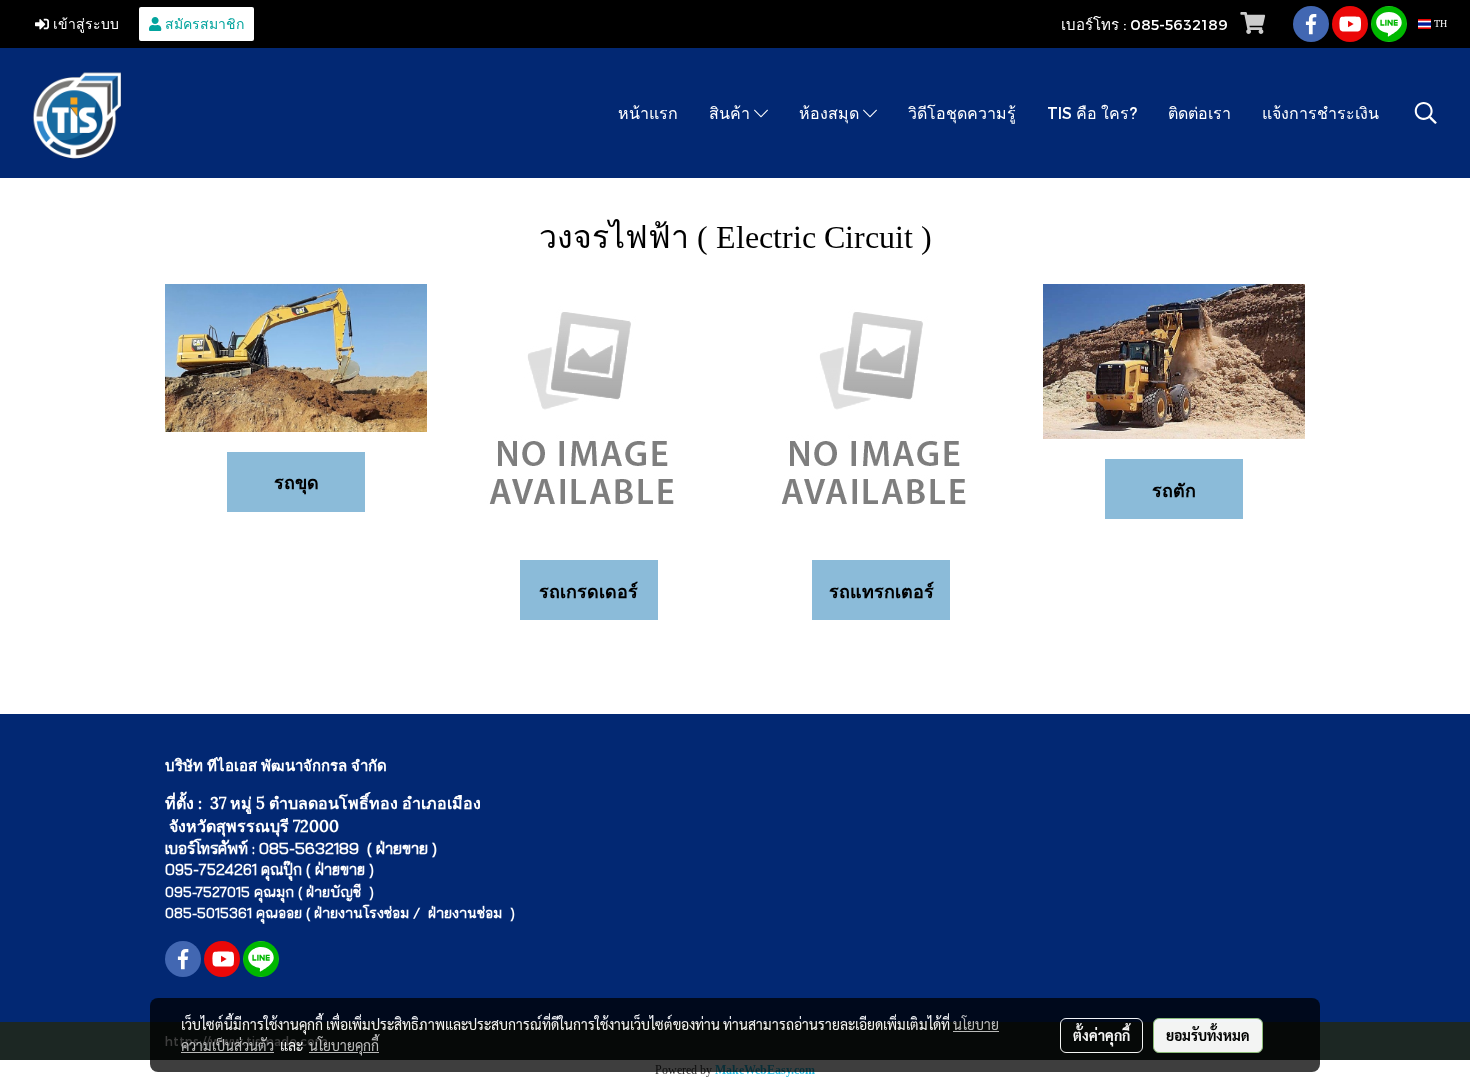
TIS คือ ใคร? (1092, 112)
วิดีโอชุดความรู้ (962, 112)
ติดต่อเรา (1199, 112)
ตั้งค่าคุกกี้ (1101, 1035)
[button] (1426, 113)
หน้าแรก (648, 112)
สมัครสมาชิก (202, 23)
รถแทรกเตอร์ (881, 590)
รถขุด (296, 481)
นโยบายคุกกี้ (344, 1045)
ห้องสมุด (831, 112)
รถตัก (1174, 489)
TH (1439, 23)
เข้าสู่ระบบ (84, 23)
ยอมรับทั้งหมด (1208, 1035)
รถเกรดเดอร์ (588, 590)
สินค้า (731, 112)
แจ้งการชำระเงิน (1320, 112)
